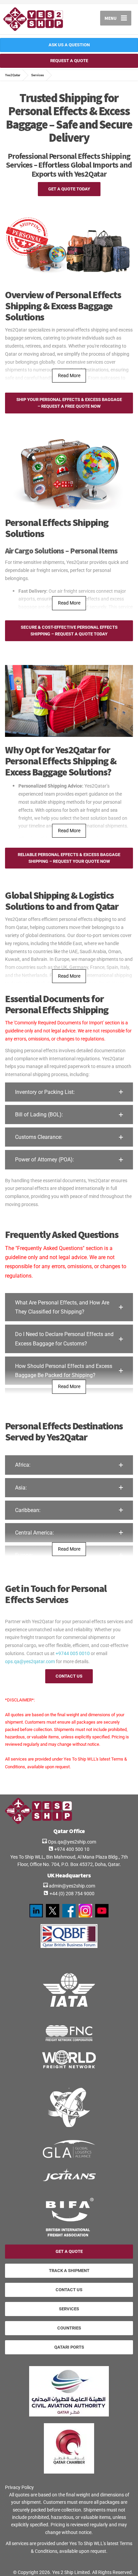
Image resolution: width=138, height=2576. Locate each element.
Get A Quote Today (69, 189)
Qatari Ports (69, 2347)
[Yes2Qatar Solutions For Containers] (85, 1910)
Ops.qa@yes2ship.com (72, 1842)
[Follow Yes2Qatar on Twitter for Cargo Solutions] (53, 1910)
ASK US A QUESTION (69, 45)
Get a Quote (69, 2251)
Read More (69, 375)
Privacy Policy (19, 2487)
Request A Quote (69, 61)
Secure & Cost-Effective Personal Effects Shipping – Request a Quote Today (69, 631)
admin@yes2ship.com (72, 1886)
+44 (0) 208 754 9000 (72, 1894)
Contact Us (69, 1676)
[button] (69, 1092)
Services (69, 2309)
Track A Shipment (69, 2271)
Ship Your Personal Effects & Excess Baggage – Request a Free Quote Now (69, 403)
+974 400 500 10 (71, 1849)
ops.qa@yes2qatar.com (30, 1661)
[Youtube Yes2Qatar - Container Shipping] (102, 1910)
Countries (69, 2328)
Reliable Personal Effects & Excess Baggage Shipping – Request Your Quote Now (69, 858)
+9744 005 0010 (73, 1653)
